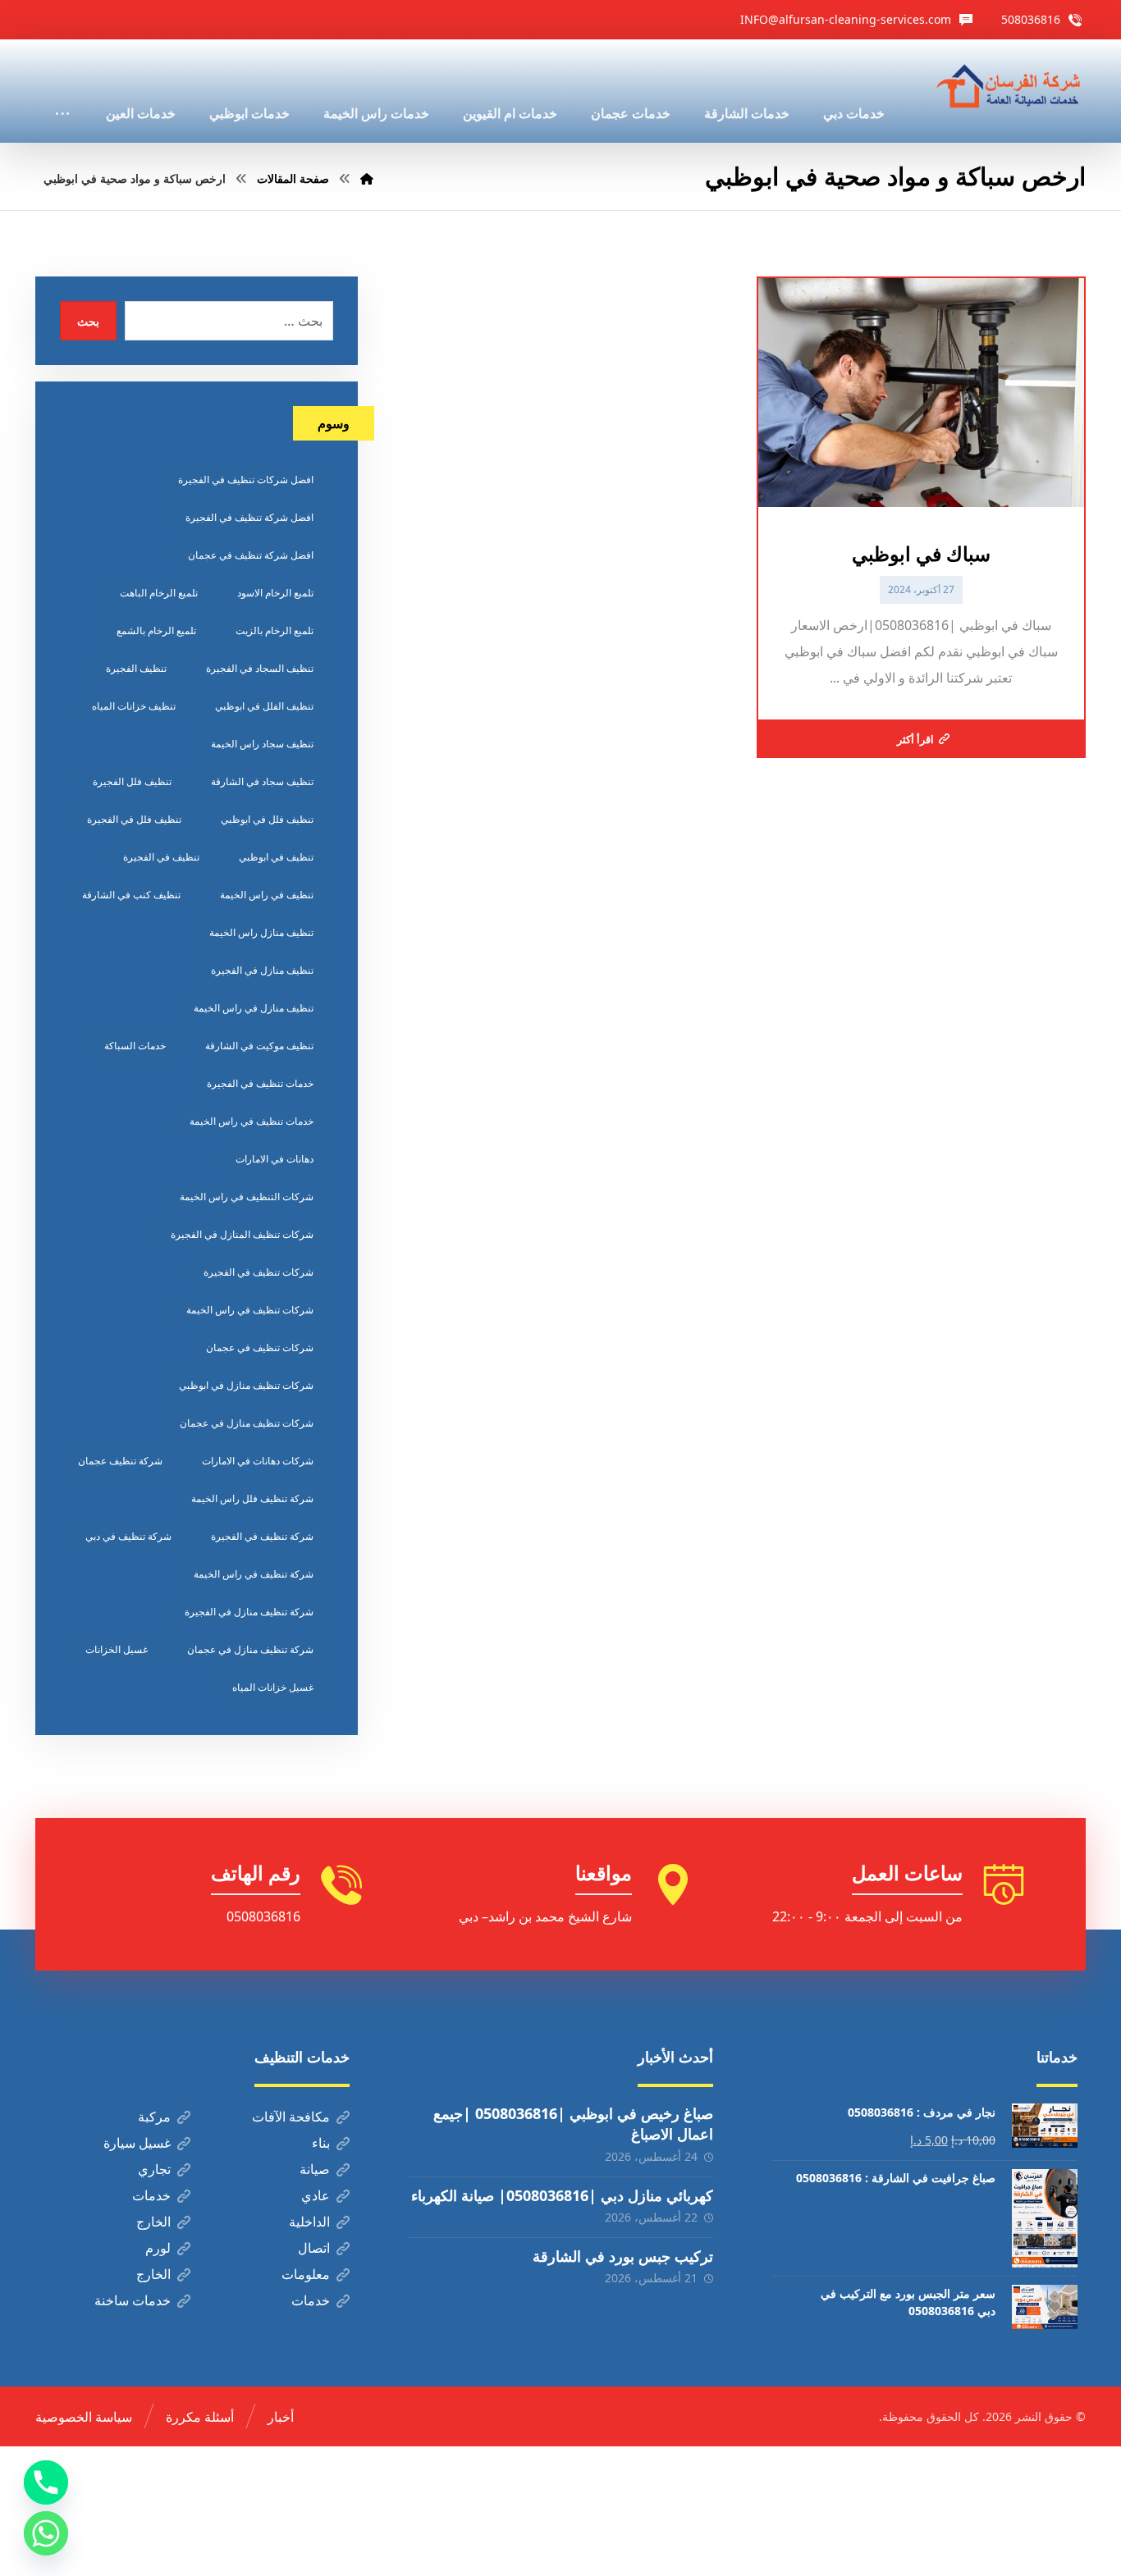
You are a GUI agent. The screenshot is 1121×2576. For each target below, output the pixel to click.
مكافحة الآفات (291, 2117)
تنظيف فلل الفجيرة (132, 781)
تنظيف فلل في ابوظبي (267, 819)
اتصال (314, 2248)
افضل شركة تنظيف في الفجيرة (249, 517)
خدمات (151, 2195)
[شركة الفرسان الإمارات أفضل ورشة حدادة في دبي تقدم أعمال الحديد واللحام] (1009, 87)
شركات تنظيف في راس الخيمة (250, 1310)
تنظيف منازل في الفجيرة (262, 970)
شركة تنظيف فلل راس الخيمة (252, 1498)
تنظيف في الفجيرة (161, 857)
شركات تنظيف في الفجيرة (259, 1272)
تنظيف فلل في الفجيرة (134, 819)
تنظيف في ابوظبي (276, 857)
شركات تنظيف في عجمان (260, 1347)
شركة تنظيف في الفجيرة (262, 1536)
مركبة (154, 2117)
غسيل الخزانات (117, 1649)
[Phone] (46, 2482)
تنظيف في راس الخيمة (267, 895)
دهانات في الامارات (275, 1159)
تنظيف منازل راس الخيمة (261, 932)
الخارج (153, 2222)
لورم (158, 2248)
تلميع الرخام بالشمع (156, 630)
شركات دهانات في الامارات (258, 1461)
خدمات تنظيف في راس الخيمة (252, 1121)
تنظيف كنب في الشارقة (131, 895)
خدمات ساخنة (133, 2300)
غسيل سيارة (137, 2143)
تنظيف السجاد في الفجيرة (260, 668)
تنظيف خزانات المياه (134, 706)
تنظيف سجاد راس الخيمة (262, 744)
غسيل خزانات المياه (273, 1687)
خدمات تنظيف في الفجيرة (260, 1083)
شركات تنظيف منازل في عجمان (247, 1423)
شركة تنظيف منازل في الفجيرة (249, 1612)
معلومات (306, 2274)
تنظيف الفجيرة (136, 668)
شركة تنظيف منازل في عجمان (250, 1649)
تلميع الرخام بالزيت (275, 630)
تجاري (154, 2169)
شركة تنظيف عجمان (120, 1461)
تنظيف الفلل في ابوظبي (264, 706)
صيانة (315, 2169)
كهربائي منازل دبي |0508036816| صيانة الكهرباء (562, 2195)
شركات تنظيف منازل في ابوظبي (246, 1385)
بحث (88, 321)
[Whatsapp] (46, 2533)
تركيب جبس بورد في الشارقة (623, 2256)
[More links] (62, 91)
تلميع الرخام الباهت (159, 593)
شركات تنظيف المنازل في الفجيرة (242, 1234)
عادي (316, 2195)
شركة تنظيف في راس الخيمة (254, 1574)
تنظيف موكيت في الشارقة (259, 1046)
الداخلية (309, 2222)
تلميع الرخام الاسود (275, 593)
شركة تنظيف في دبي (128, 1536)
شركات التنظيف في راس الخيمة (247, 1197)
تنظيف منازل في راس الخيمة (254, 1008)
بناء (321, 2143)
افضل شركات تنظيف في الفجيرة (246, 480)
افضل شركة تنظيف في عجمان (251, 555)
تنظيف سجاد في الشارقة (262, 781)
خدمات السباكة (135, 1046)
